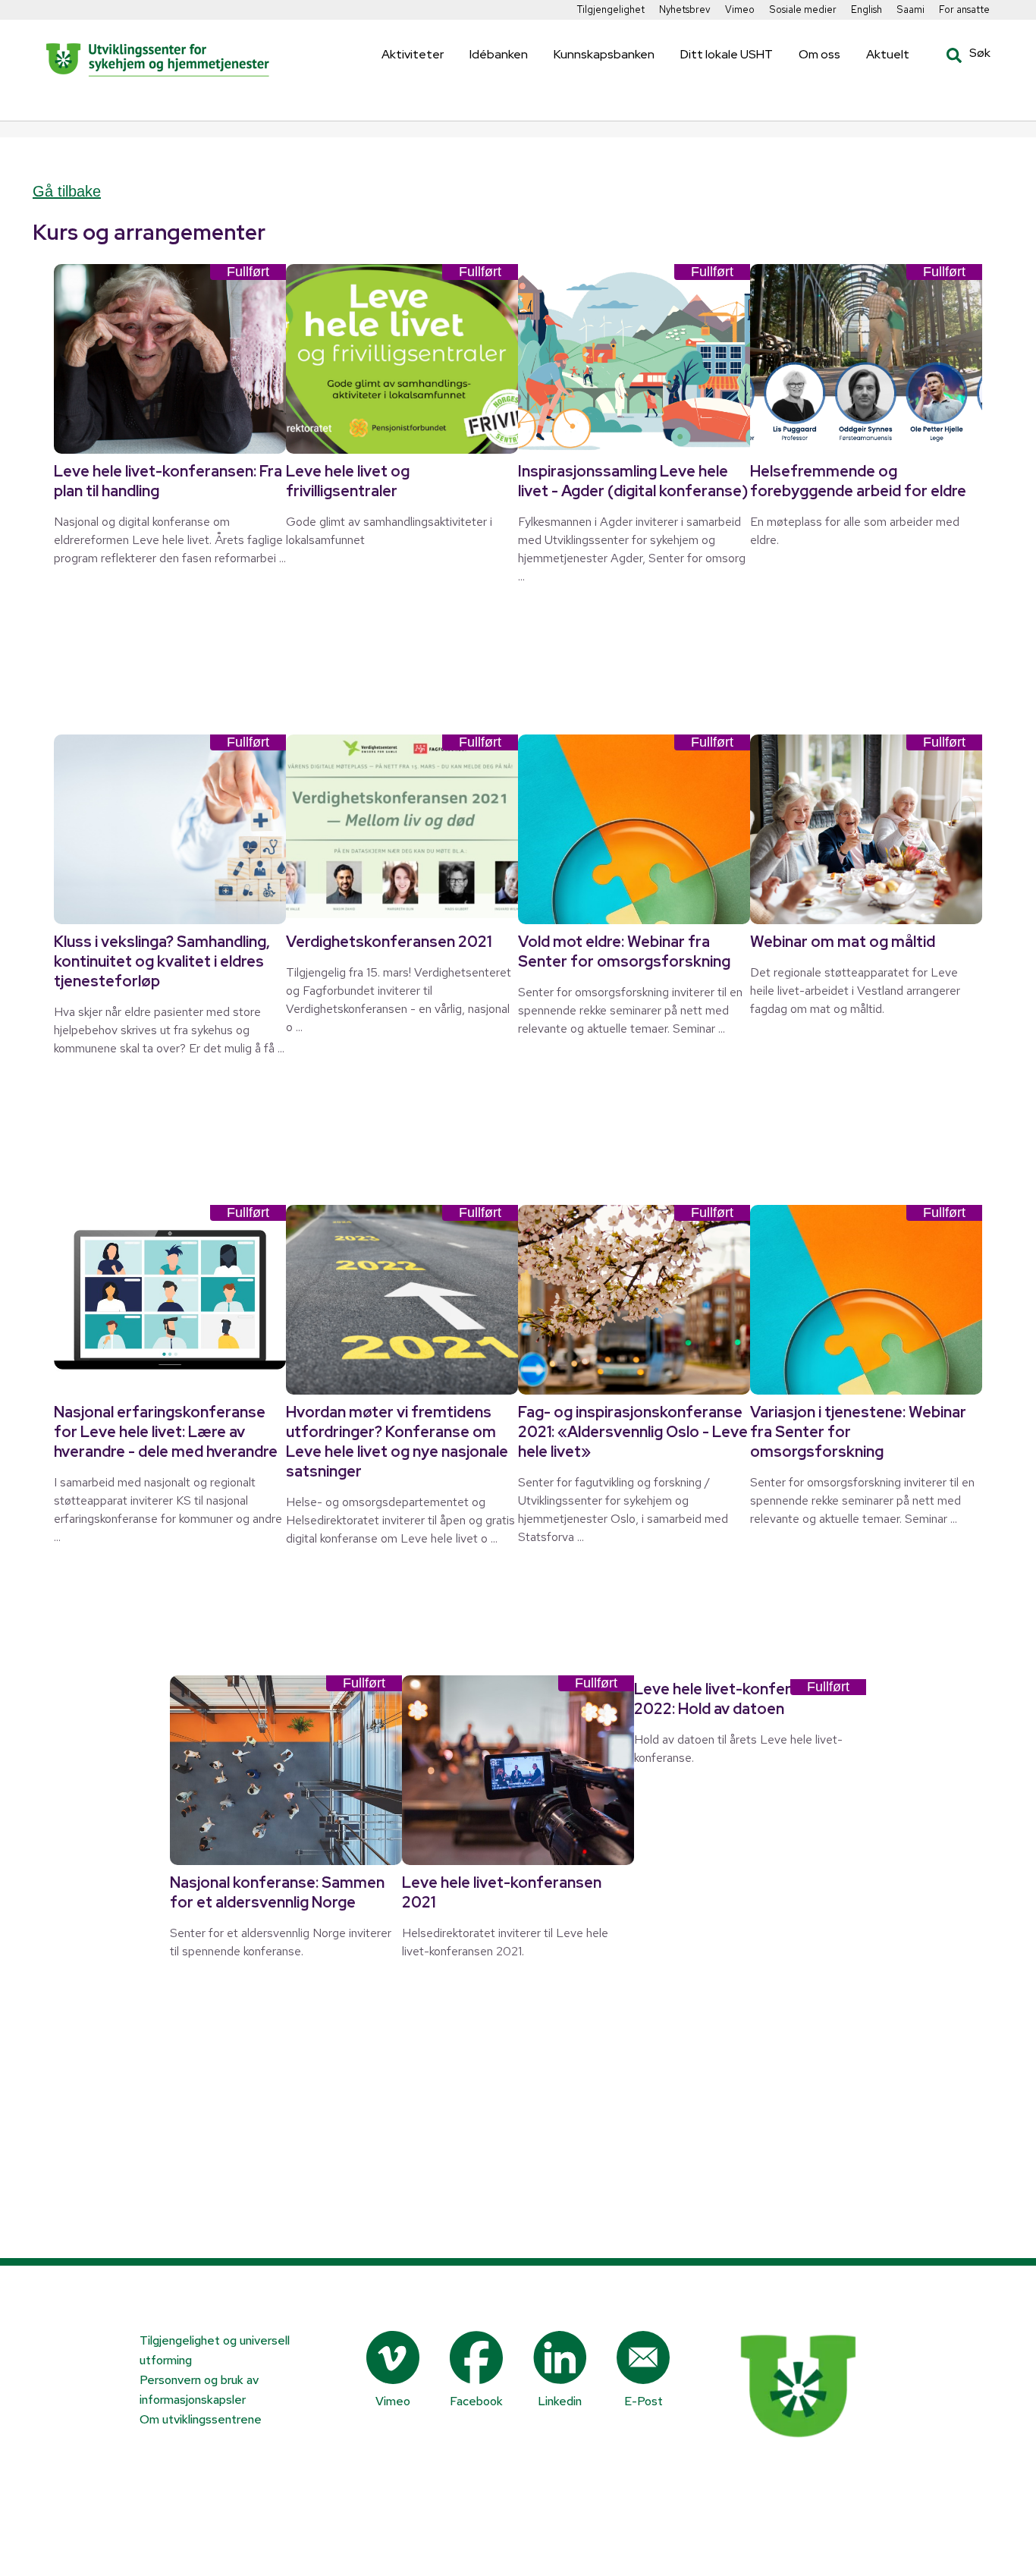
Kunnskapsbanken (604, 54)
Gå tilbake (67, 191)
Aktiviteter (413, 54)
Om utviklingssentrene (201, 2419)
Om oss (819, 54)
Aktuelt (888, 54)
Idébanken (499, 54)
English (866, 9)
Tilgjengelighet (611, 9)
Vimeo (740, 9)
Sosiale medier (803, 9)
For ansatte (964, 9)
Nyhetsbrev (685, 9)
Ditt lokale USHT (727, 54)
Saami (910, 9)
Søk (957, 55)
